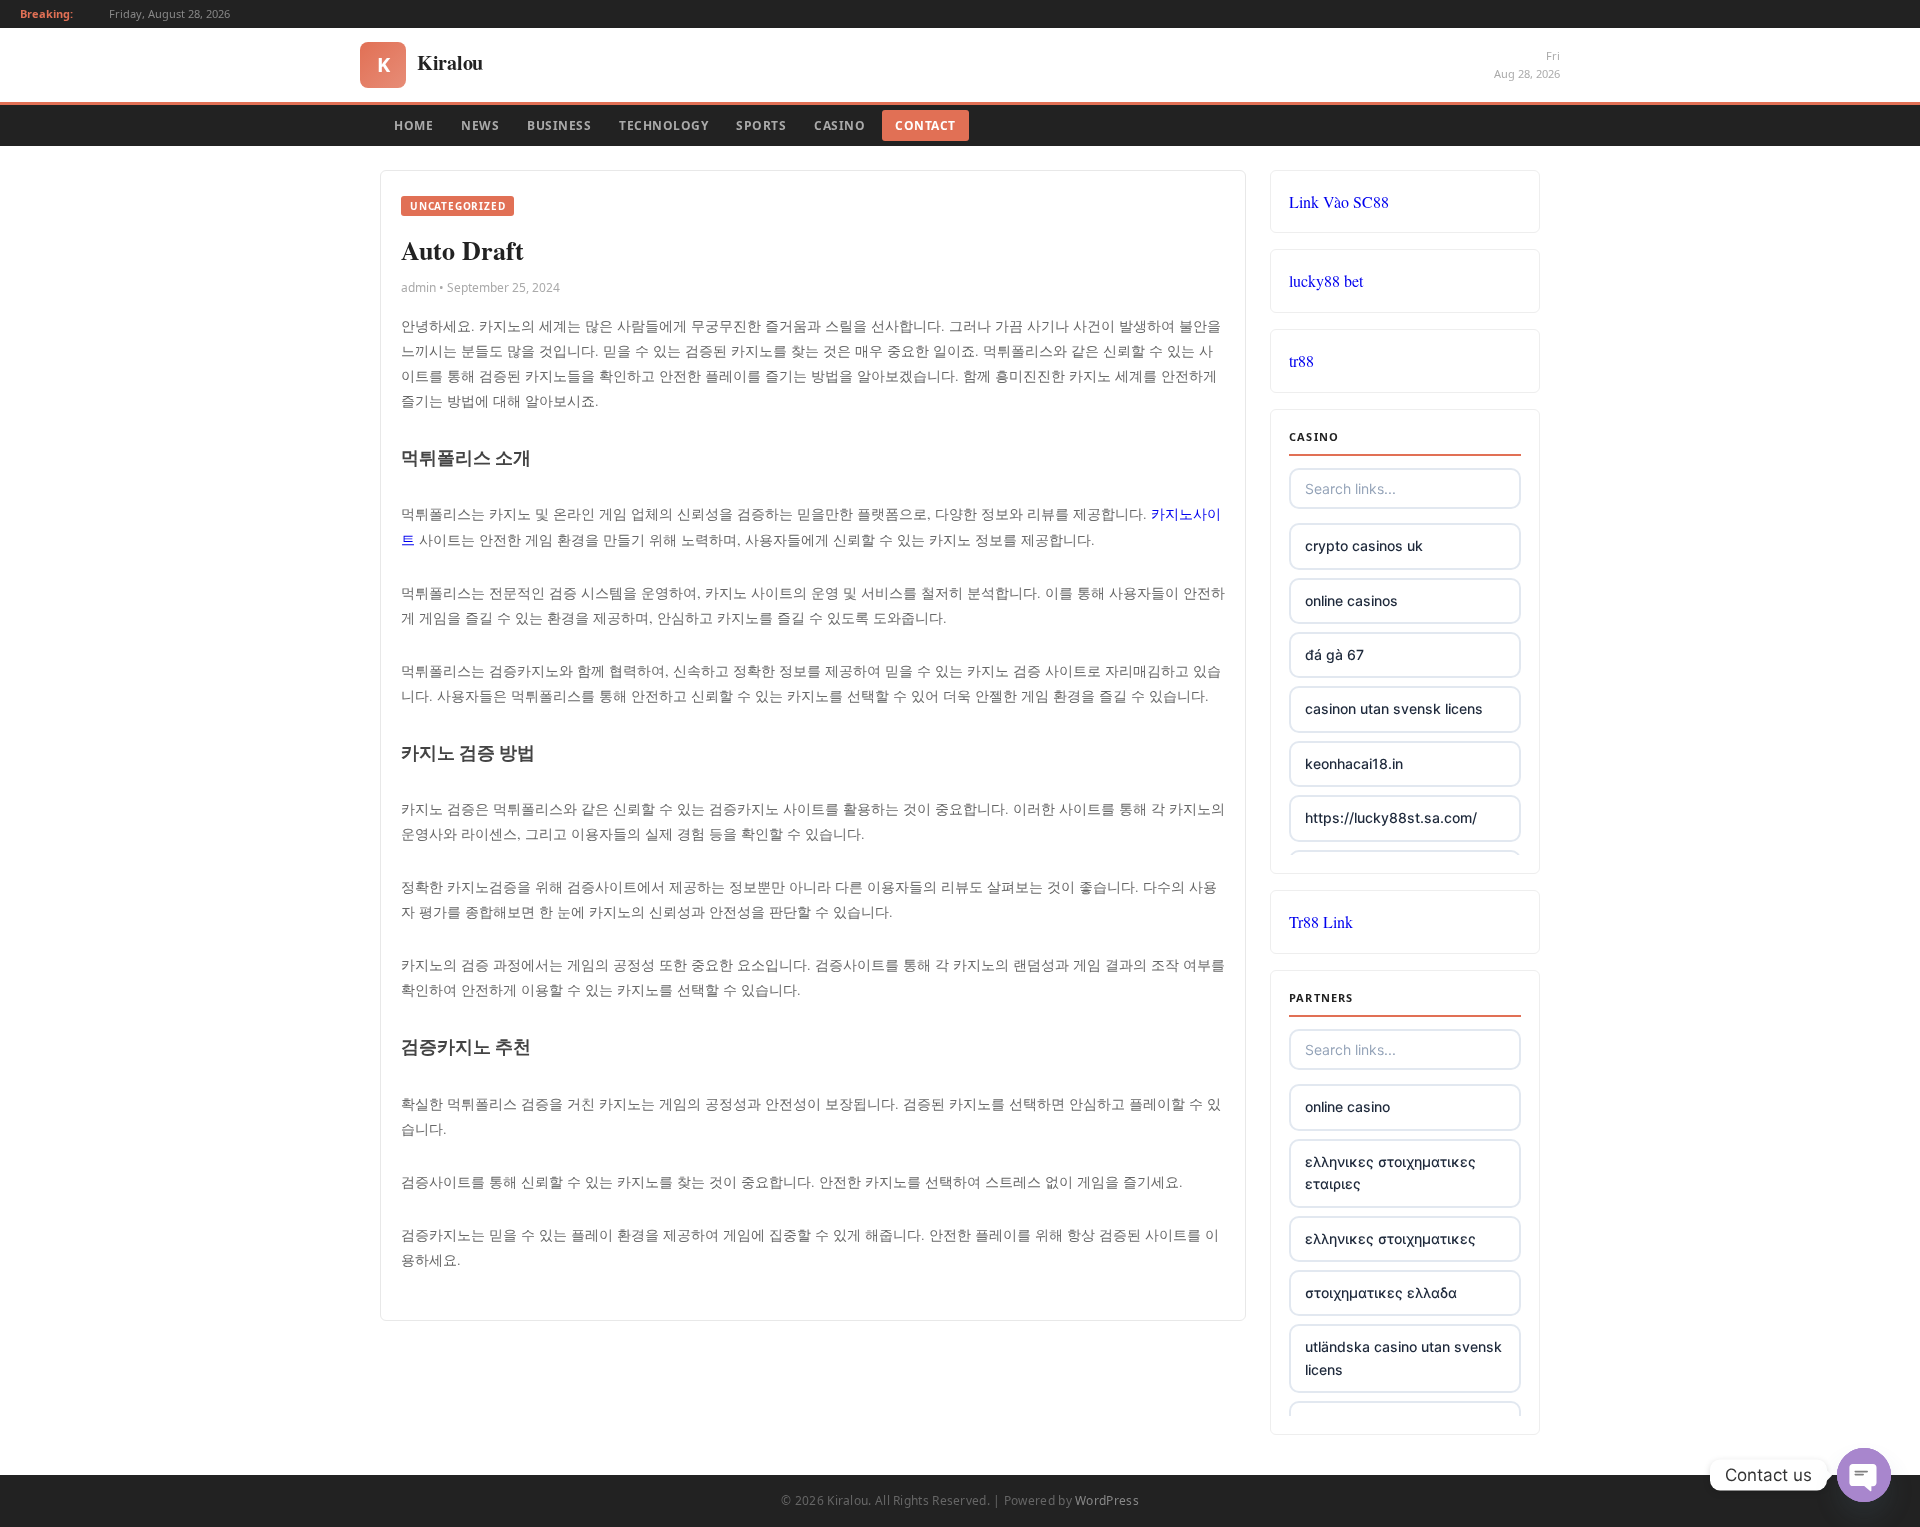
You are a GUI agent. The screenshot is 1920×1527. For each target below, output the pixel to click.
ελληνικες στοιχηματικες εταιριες (1390, 1172)
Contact (925, 125)
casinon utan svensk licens (1394, 708)
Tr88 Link (1321, 921)
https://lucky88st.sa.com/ (1391, 817)
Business (559, 125)
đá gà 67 (1334, 654)
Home (413, 125)
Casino (839, 125)
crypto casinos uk (1364, 545)
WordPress (1107, 1500)
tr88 (1301, 360)
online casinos (1351, 600)
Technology (663, 125)
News (480, 125)
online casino (1347, 1106)
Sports (761, 125)
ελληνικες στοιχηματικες (1390, 1238)
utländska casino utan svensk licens (1403, 1357)
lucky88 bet (1326, 280)
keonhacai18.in (1354, 763)
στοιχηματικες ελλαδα (1381, 1292)
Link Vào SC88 (1339, 201)
